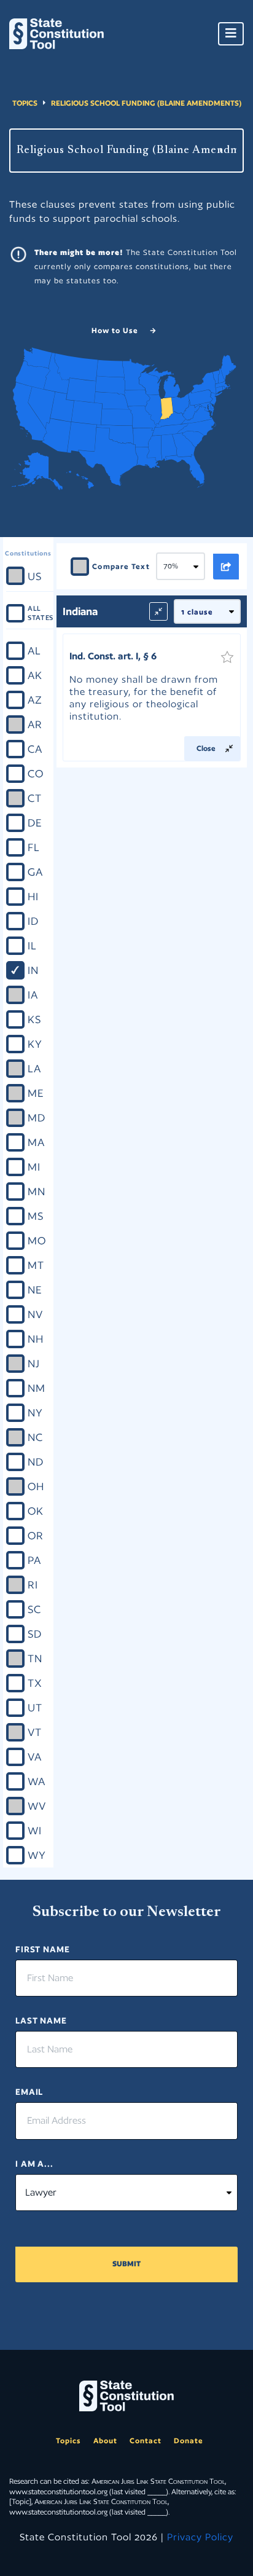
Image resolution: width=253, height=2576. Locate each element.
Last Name (41, 2020)
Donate (189, 2441)
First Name (43, 1949)
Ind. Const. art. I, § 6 (113, 656)
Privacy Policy (200, 2537)
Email (29, 2092)
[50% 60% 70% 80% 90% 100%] (185, 567)
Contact (146, 2441)
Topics (25, 103)
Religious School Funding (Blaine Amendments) (146, 103)
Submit (126, 2264)
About (105, 2441)
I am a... (34, 2164)
